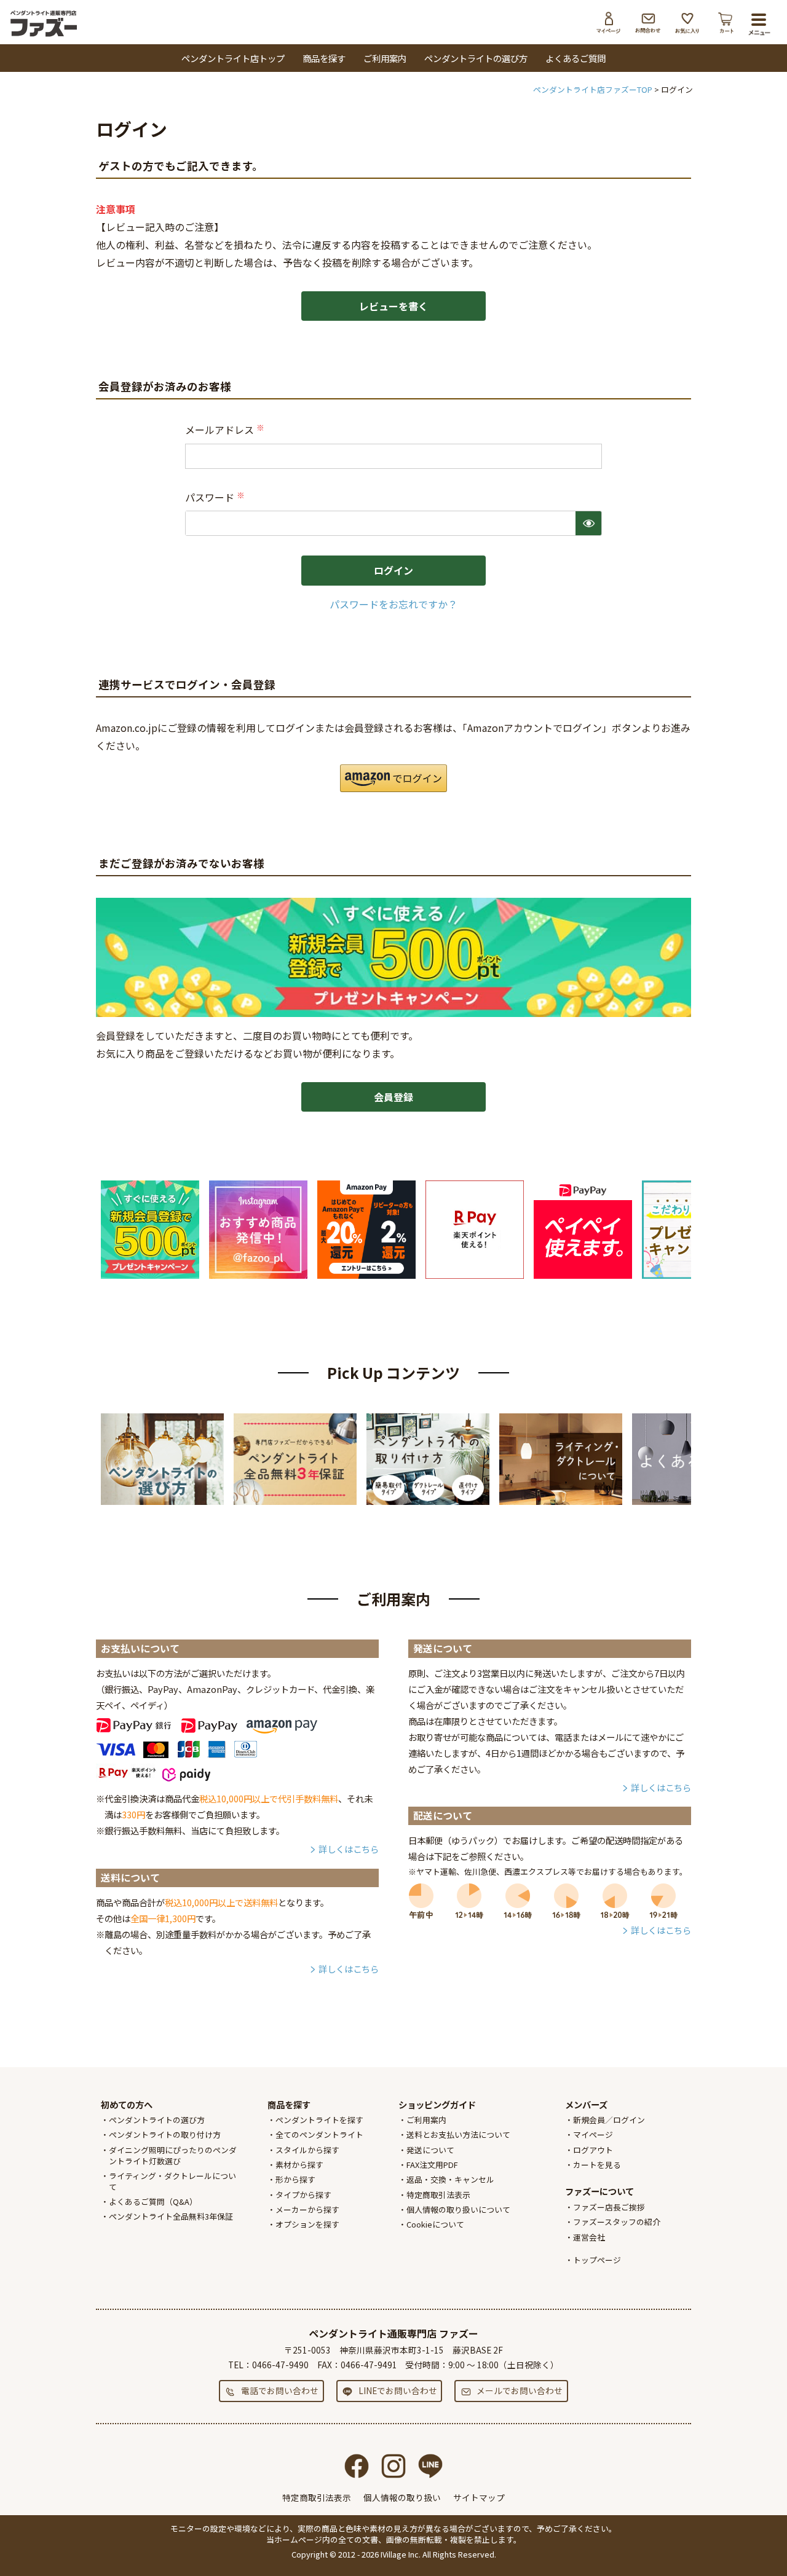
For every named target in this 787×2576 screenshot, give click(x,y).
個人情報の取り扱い (402, 2497)
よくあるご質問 (575, 58)
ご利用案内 (385, 58)
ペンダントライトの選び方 (476, 58)
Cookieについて (435, 2224)
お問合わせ (648, 23)
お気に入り (687, 23)
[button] (393, 778)
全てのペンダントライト (319, 2134)
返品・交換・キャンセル (450, 2179)
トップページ (597, 2260)
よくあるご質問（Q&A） (153, 2201)
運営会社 (589, 2237)
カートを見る (597, 2165)
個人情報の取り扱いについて (458, 2209)
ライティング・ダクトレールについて (172, 2181)
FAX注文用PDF (432, 2165)
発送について (430, 2150)
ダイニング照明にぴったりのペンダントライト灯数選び (173, 2155)
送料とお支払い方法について (458, 2134)
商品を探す (324, 58)
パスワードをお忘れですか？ (393, 604)
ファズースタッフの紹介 (617, 2222)
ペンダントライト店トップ (233, 58)
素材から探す (299, 2165)
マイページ (609, 23)
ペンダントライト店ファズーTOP (593, 89)
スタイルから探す (307, 2150)
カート (727, 23)
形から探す (295, 2179)
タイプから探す (303, 2195)
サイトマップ (479, 2497)
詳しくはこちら (349, 1849)
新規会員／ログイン (609, 2120)
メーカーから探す (307, 2209)
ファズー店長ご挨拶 (609, 2207)
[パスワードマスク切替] (588, 523)
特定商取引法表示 (438, 2195)
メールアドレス (226, 430)
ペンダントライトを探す (319, 2120)
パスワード (216, 497)
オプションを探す (307, 2224)
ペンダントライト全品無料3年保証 (171, 2216)
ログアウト (593, 2150)
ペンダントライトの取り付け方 (165, 2134)
